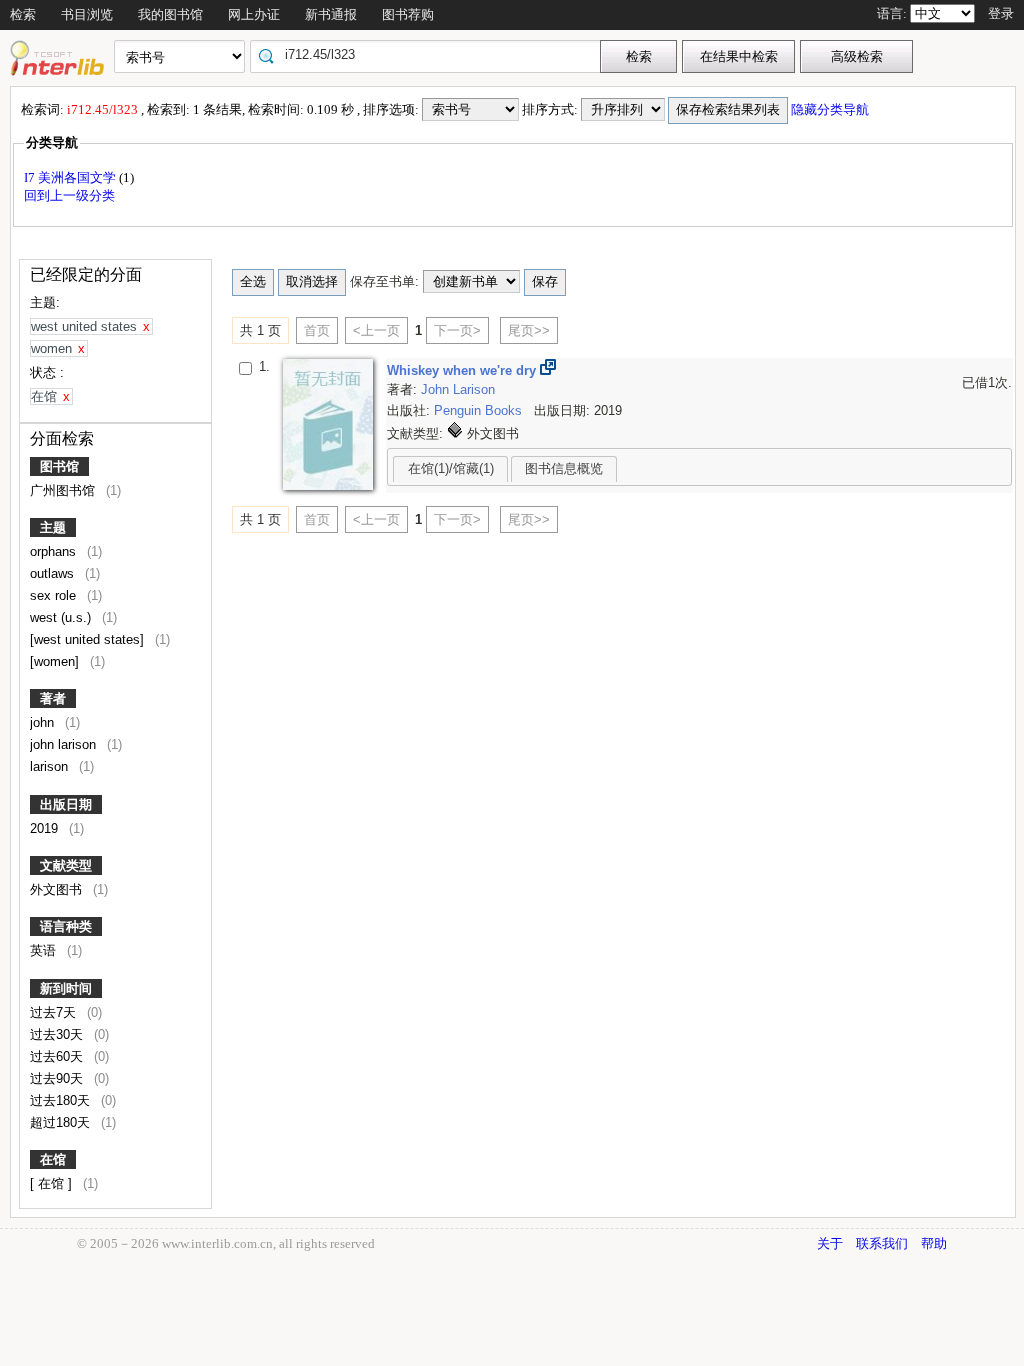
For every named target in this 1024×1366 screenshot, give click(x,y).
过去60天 (58, 1056)
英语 (45, 950)
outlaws (54, 573)
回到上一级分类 (69, 195)
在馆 (53, 1159)
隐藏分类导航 (831, 109)
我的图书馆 (170, 14)
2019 (46, 828)
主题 (53, 527)
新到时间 (66, 988)
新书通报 (331, 14)
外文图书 (58, 889)
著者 (53, 698)
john (44, 722)
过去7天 (55, 1012)
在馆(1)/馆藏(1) (451, 468)
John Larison (458, 389)
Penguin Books (480, 410)
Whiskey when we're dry (463, 370)
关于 (830, 1243)
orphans (55, 551)
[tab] (450, 469)
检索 (23, 14)
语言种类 (66, 926)
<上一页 (376, 330)
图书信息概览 (564, 468)
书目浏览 (87, 14)
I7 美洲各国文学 (71, 177)
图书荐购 (408, 14)
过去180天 (62, 1100)
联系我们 (882, 1243)
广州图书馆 (64, 490)
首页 (317, 330)
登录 (1001, 13)
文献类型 (66, 865)
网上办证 (254, 14)
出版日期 (66, 804)
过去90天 (58, 1078)
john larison (65, 744)
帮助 (934, 1243)
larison (51, 766)
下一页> (457, 330)
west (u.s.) (62, 617)
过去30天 (58, 1034)
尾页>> (529, 330)
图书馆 (59, 466)
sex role (55, 595)
